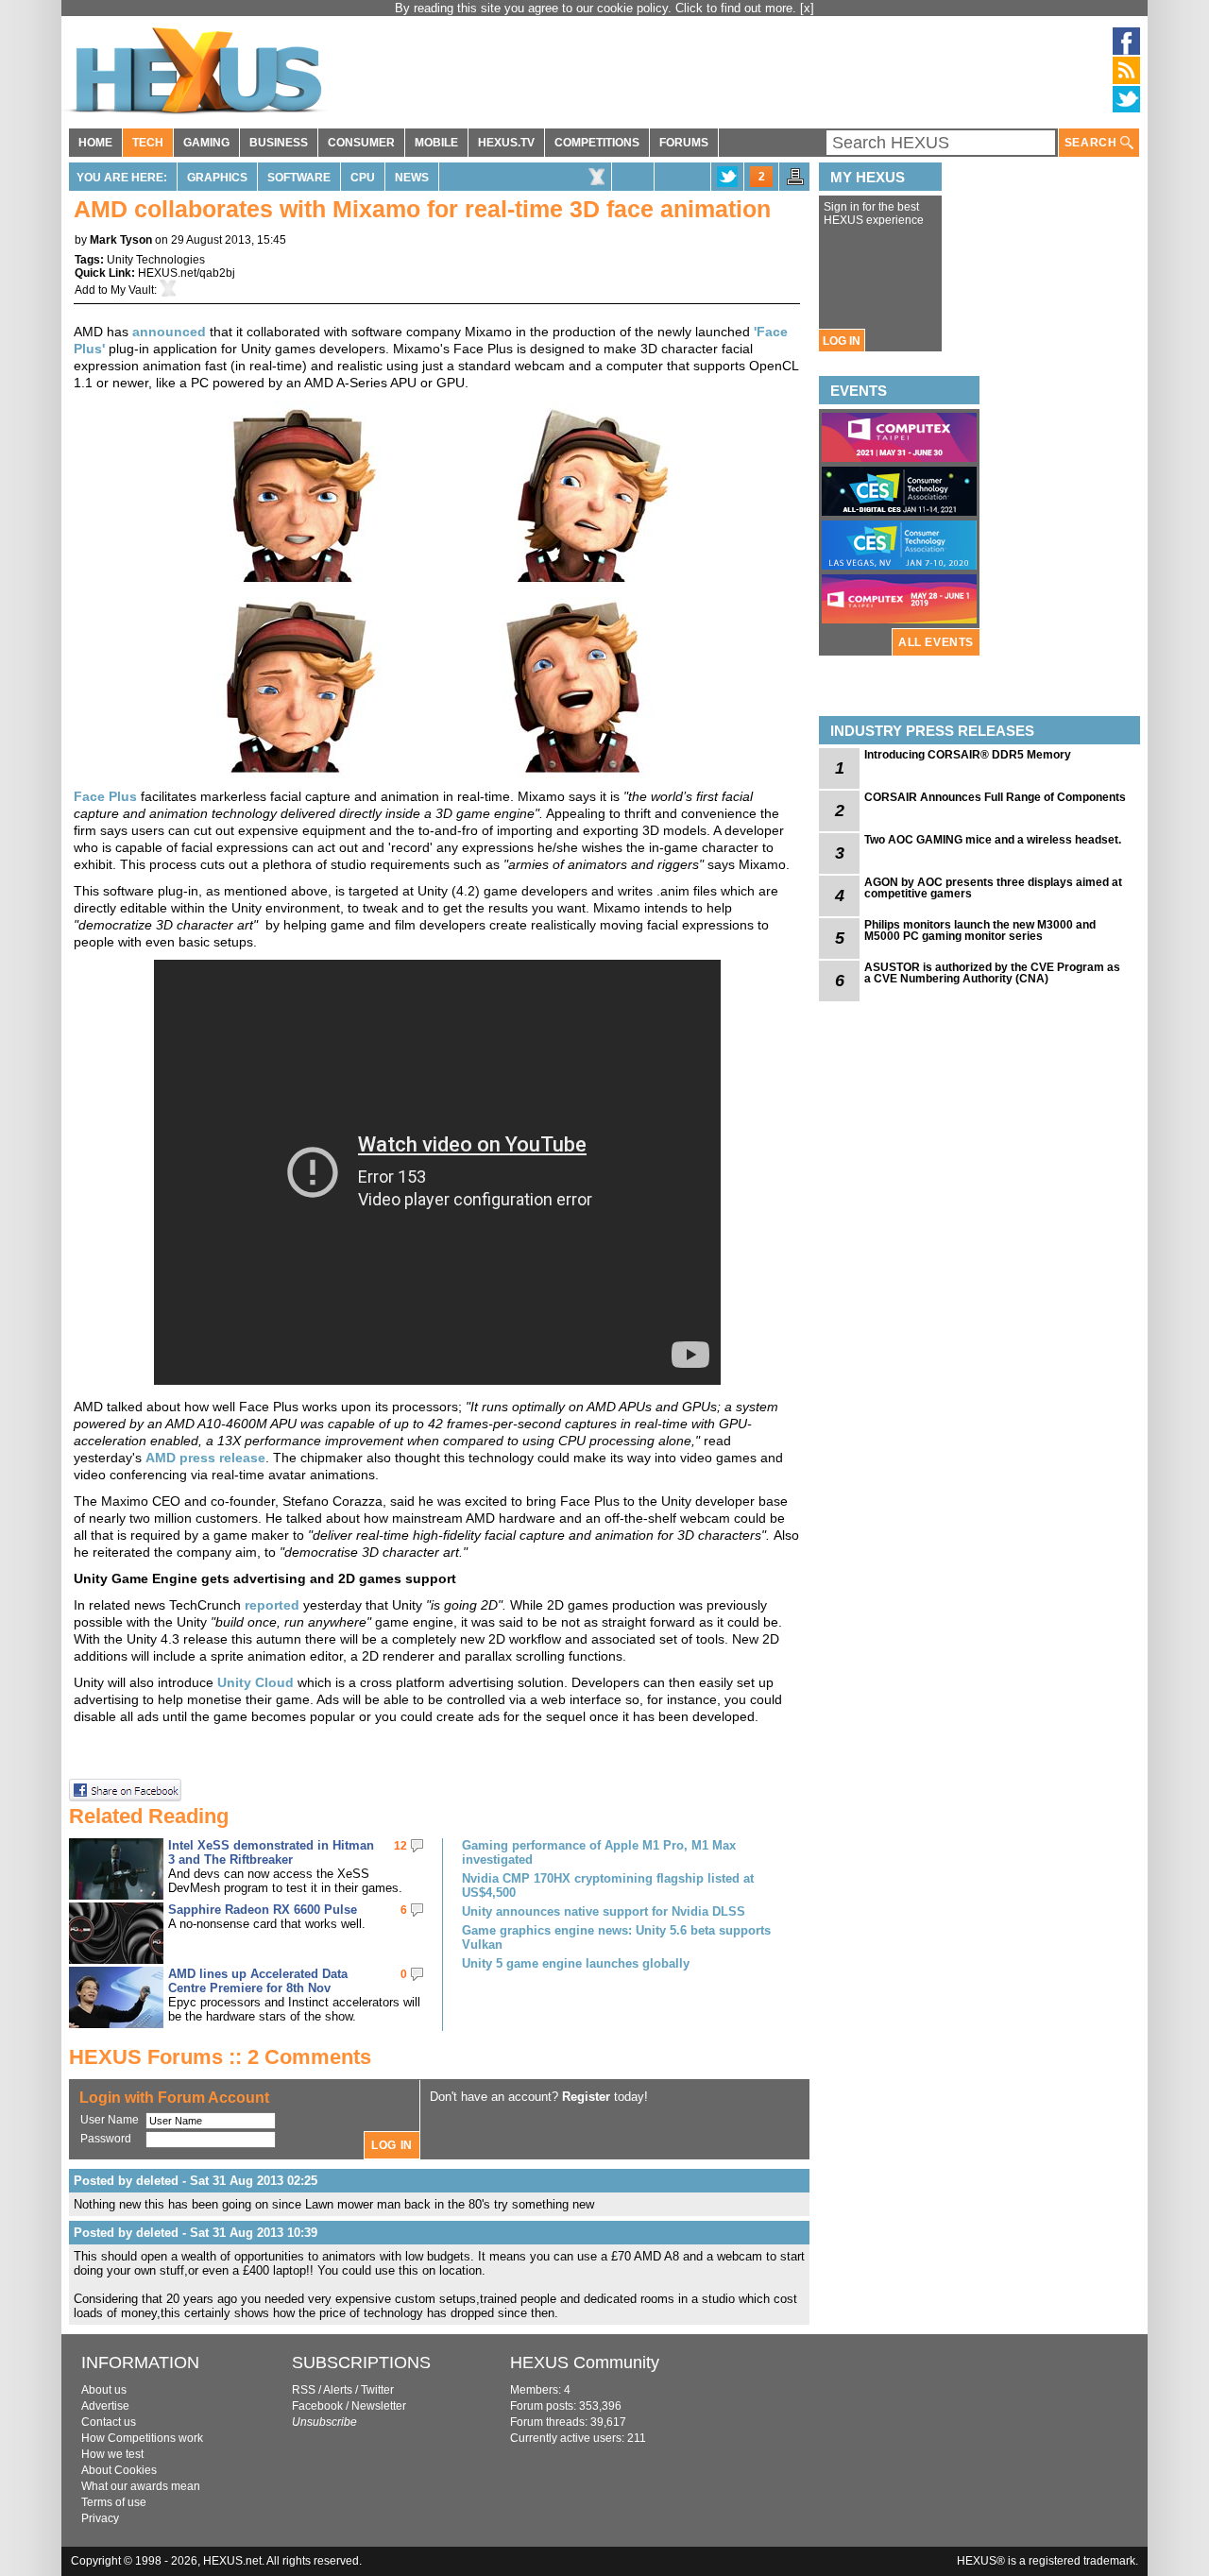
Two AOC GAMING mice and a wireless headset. (993, 840)
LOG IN (842, 341)
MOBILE (436, 143)
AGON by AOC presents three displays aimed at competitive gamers (993, 888)
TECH (148, 143)
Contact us (109, 2422)
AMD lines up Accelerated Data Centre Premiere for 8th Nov (258, 1981)
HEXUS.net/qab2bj (187, 273)
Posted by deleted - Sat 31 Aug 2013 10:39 (196, 2233)
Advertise (105, 2406)
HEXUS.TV (506, 143)
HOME (95, 143)
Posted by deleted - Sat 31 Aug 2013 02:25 (196, 2181)
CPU (363, 178)
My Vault (132, 290)
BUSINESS (279, 143)
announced (169, 332)
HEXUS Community (585, 2363)
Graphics (217, 178)
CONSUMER (361, 143)
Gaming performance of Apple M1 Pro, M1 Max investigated (599, 1852)
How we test (112, 2454)
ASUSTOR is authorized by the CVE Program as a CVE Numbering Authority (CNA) (992, 973)
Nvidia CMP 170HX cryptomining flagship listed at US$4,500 (608, 1885)
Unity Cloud (255, 1682)
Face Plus (105, 796)
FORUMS (684, 143)
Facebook (317, 2406)
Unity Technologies (156, 260)
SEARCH (1092, 143)
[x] (807, 8)
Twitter (377, 2390)
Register (586, 2097)
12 (400, 1846)
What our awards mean (141, 2486)
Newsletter (379, 2406)
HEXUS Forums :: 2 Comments (220, 2057)
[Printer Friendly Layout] (795, 182)
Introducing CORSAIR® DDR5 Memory (968, 755)
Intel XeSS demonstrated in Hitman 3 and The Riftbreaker (271, 1852)
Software (299, 178)
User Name (110, 2120)
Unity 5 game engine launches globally (576, 1963)
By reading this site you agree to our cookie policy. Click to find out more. (597, 8)
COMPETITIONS (597, 143)
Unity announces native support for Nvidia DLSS (604, 1911)
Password (106, 2139)
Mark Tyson (121, 240)
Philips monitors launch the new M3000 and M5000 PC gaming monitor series (980, 930)
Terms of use (114, 2502)
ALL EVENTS (936, 642)
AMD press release (205, 1458)
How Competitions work (142, 2438)
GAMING (206, 143)
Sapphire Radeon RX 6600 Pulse (263, 1910)
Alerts (338, 2390)
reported (272, 1605)
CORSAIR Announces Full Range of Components (995, 797)
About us (104, 2390)
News (412, 178)
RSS (304, 2390)
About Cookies (119, 2470)
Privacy (100, 2518)
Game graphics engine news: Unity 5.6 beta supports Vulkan (616, 1937)
